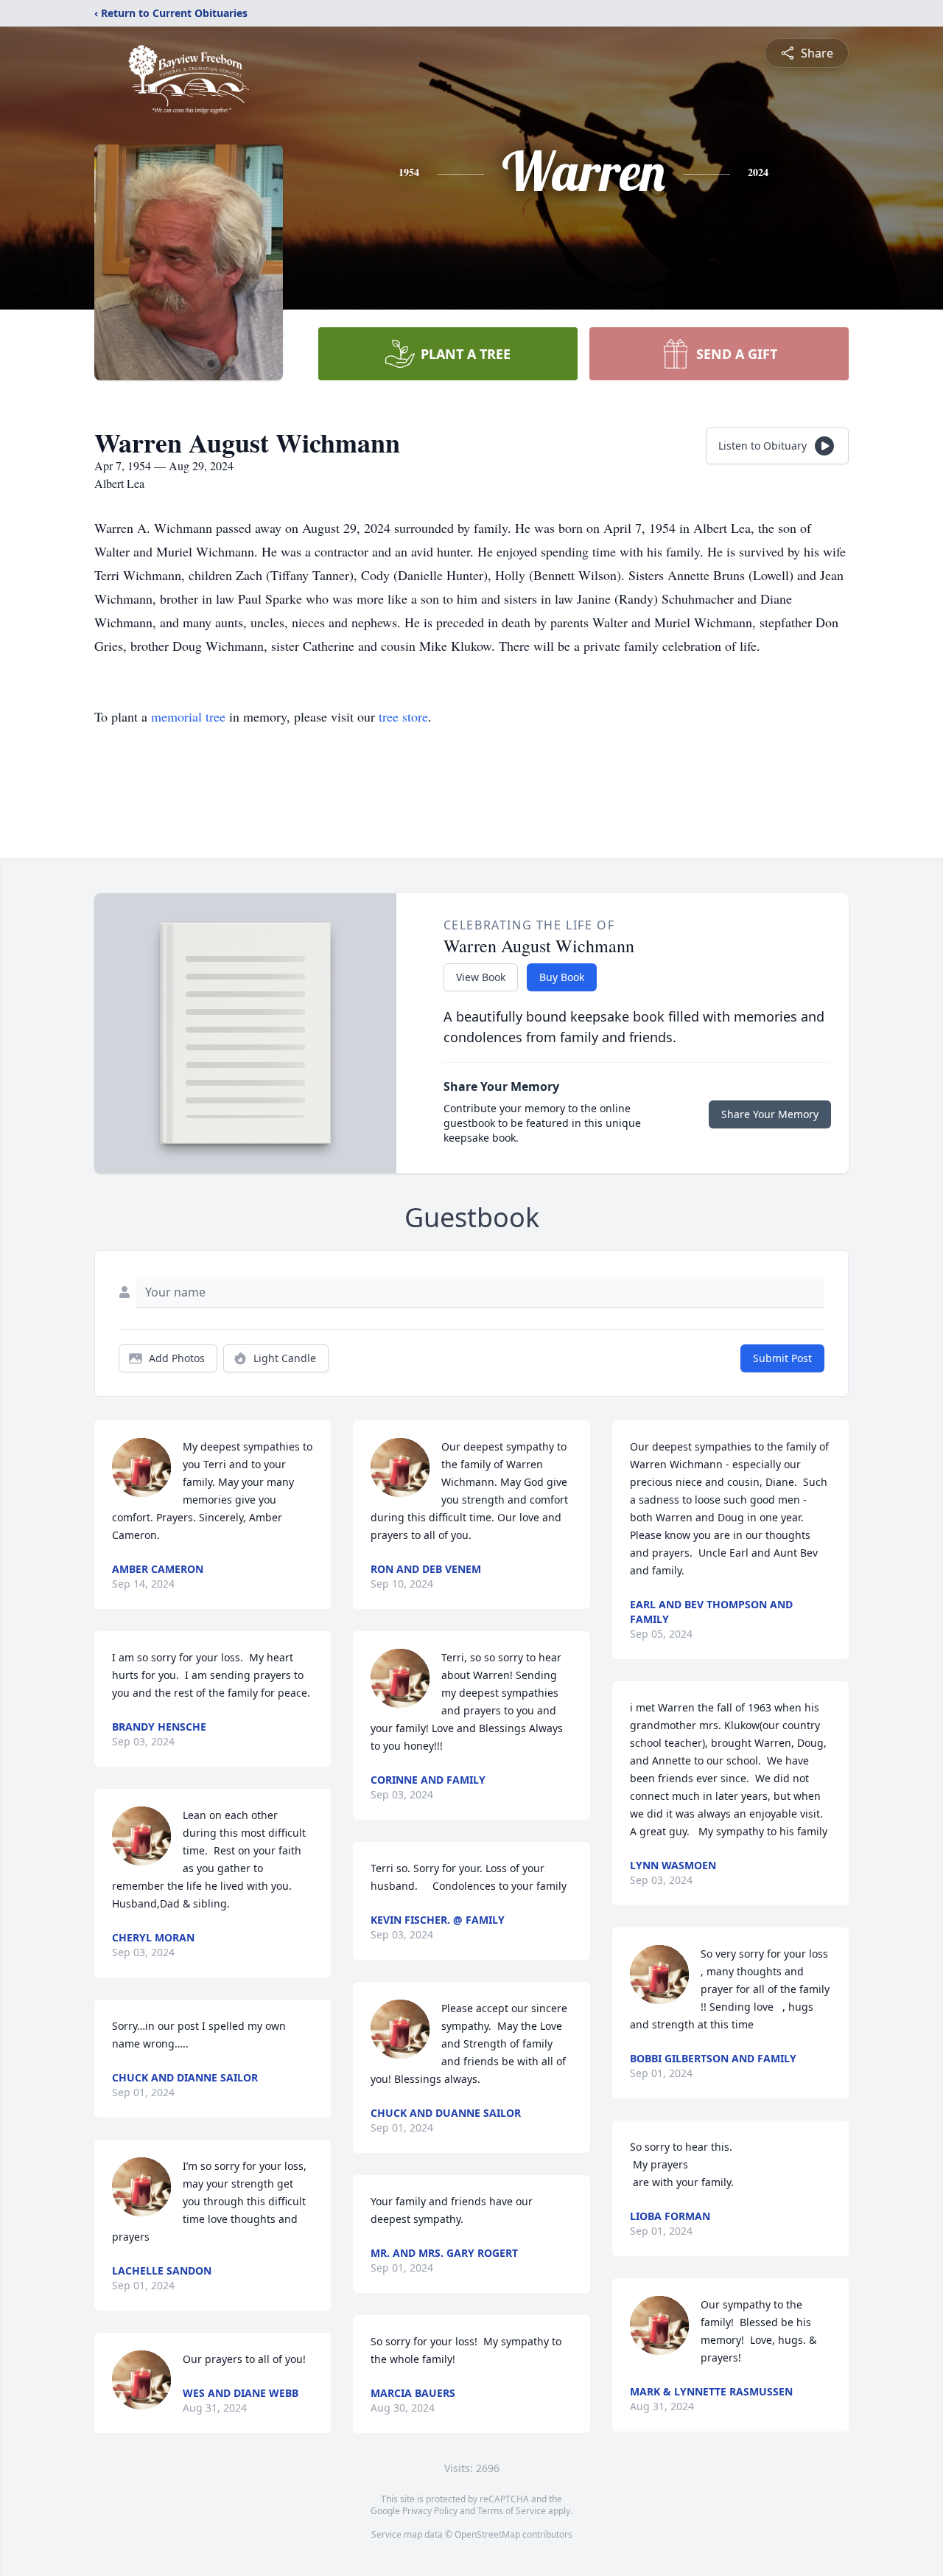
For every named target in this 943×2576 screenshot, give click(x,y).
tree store (403, 716)
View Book (481, 977)
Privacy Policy (430, 2511)
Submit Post (782, 1358)
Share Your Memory (770, 1114)
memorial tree (188, 716)
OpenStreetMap (487, 2534)
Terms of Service (512, 2511)
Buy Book (562, 977)
